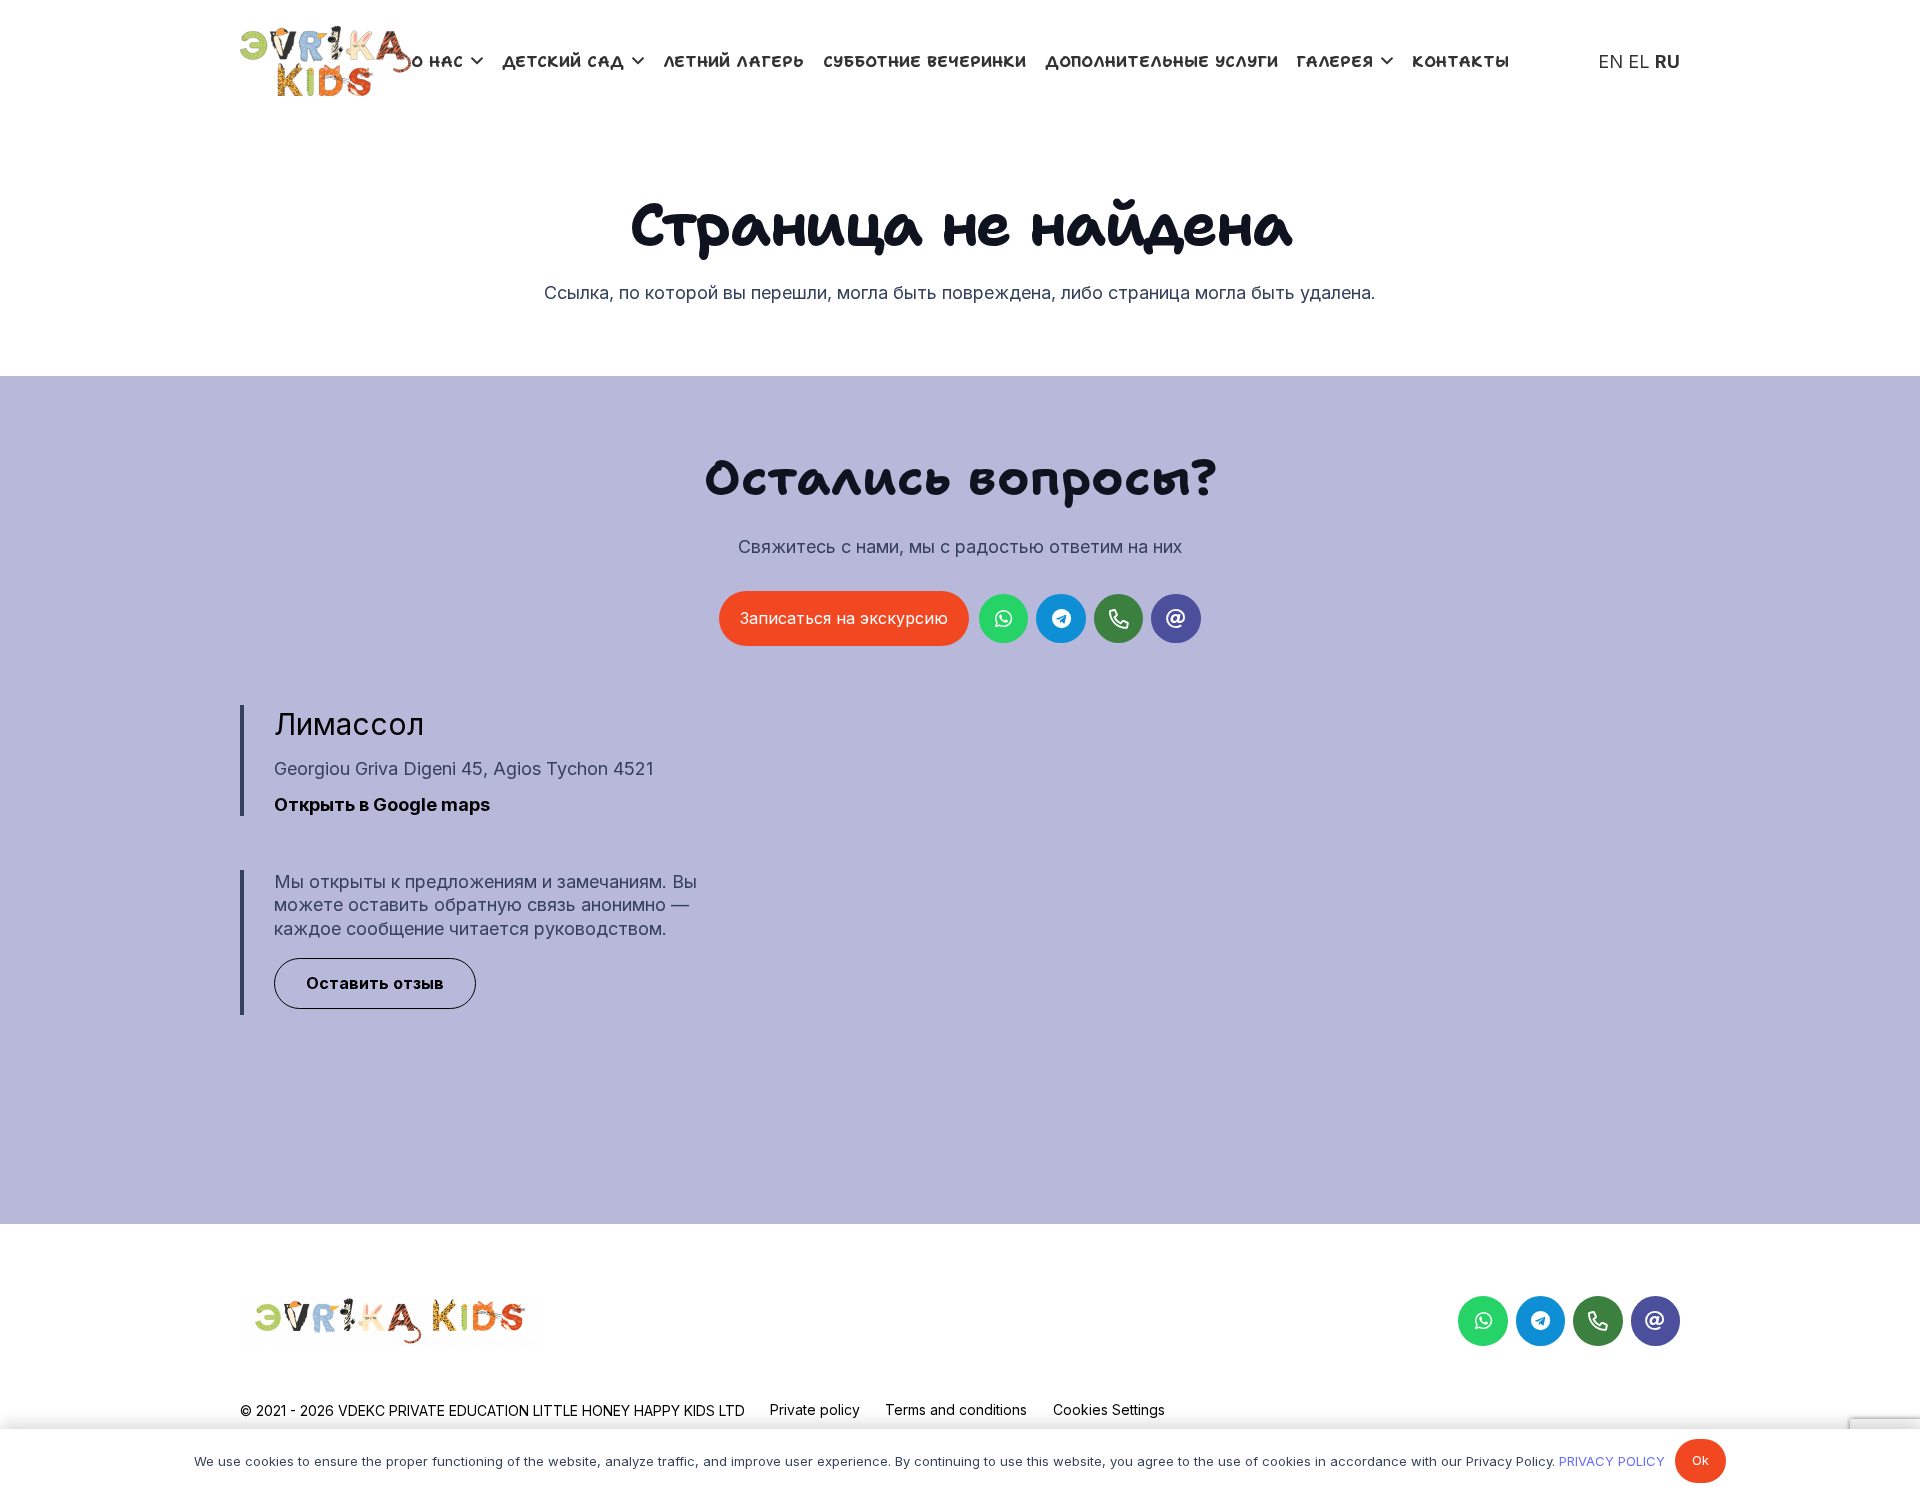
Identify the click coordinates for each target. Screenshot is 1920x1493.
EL (1639, 61)
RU (1667, 61)
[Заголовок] (1656, 1321)
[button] (477, 60)
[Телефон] (1119, 619)
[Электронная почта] (1176, 619)
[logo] (325, 61)
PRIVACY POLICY (1612, 1461)
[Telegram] (1061, 619)
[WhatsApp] (1004, 619)
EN (1610, 61)
